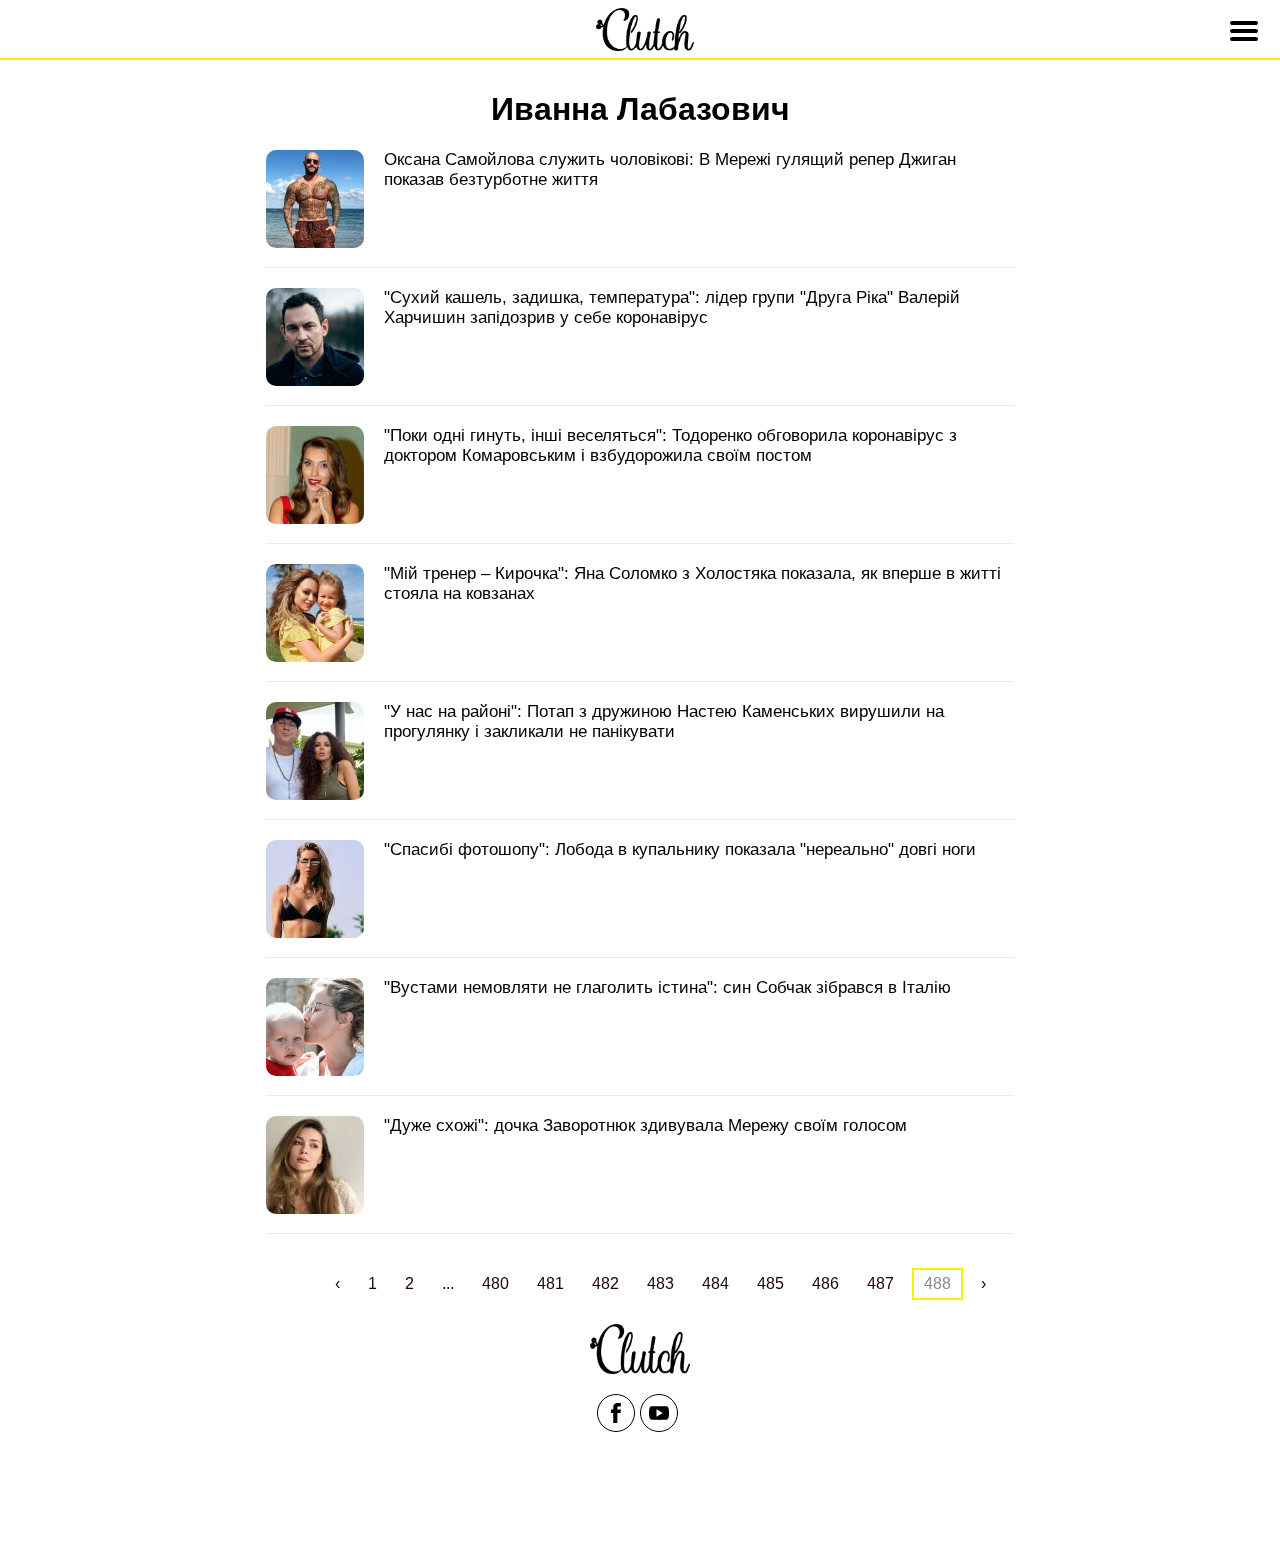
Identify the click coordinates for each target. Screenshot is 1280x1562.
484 (715, 1283)
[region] (640, 1514)
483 (660, 1283)
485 (770, 1283)
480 (495, 1283)
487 (880, 1283)
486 (825, 1283)
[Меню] (1247, 31)
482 (605, 1283)
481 (550, 1283)
